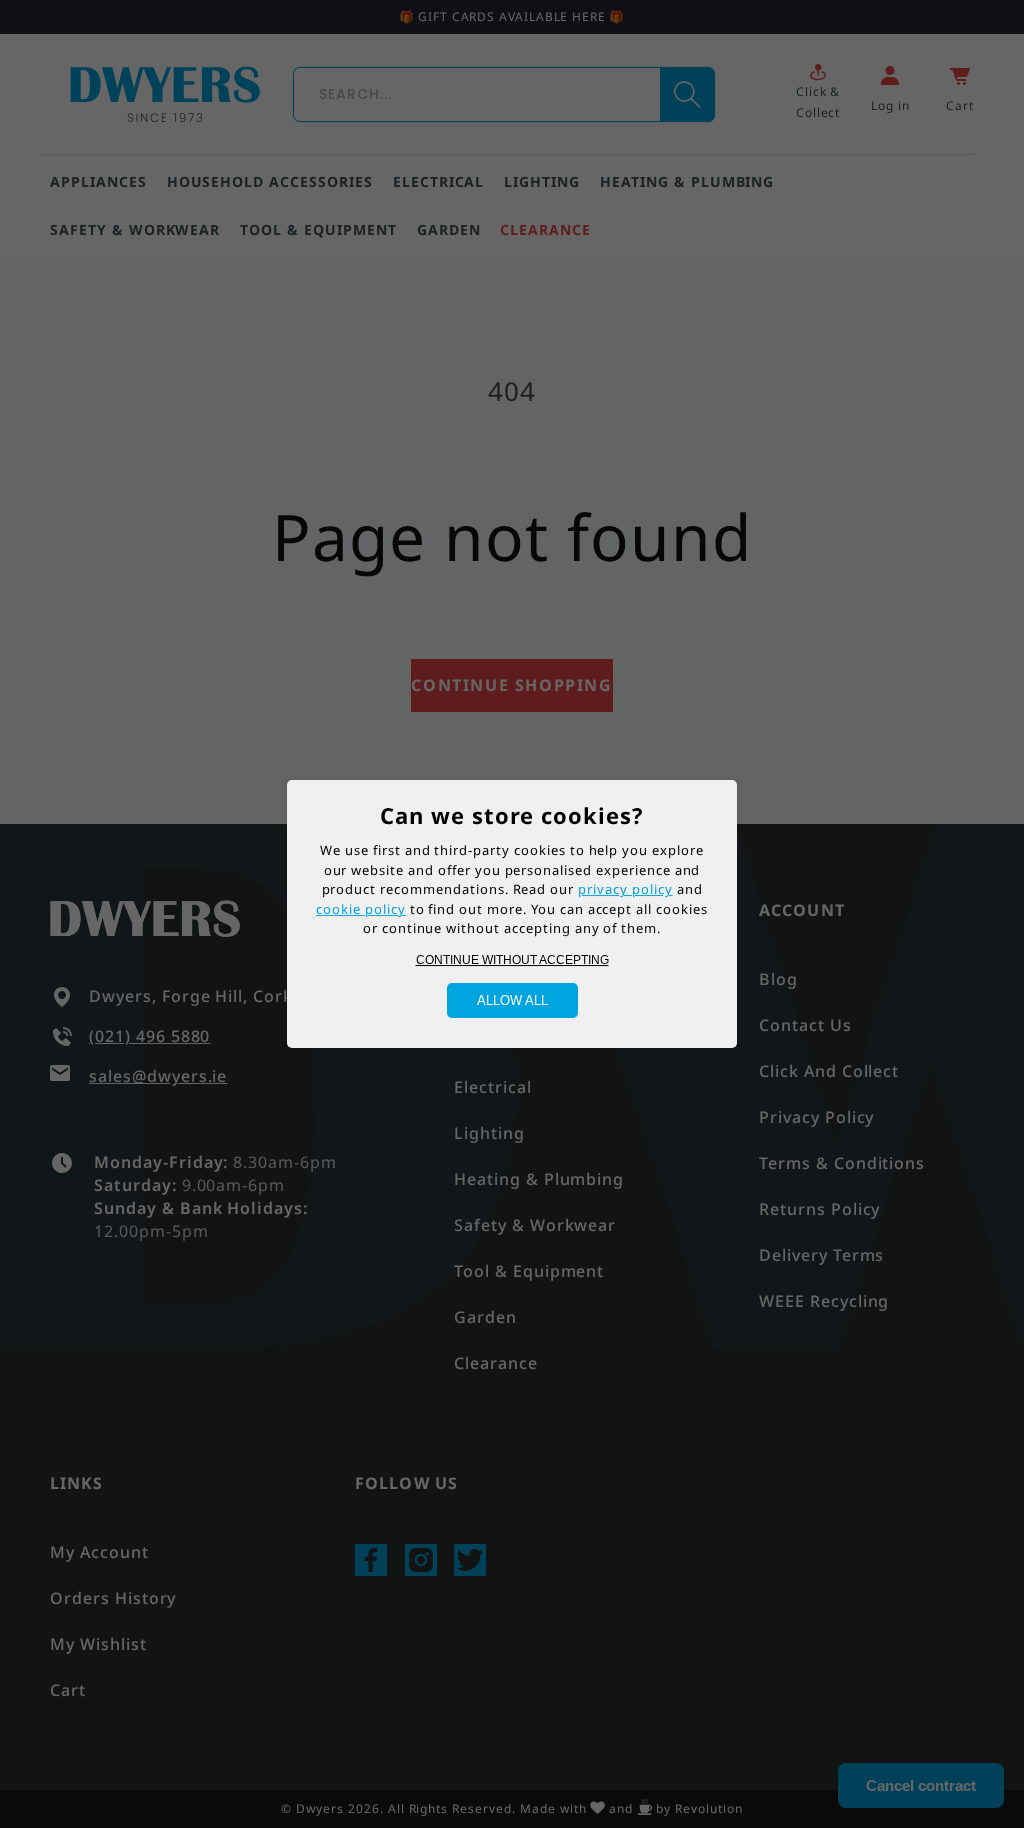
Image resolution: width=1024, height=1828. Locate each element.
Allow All (512, 1000)
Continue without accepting (512, 960)
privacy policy (625, 889)
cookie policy (360, 909)
